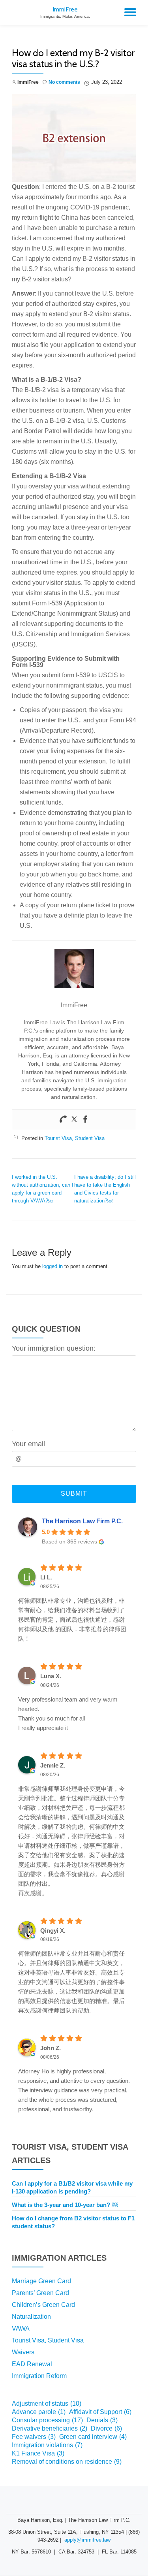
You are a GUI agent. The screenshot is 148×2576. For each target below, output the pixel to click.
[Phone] (63, 1120)
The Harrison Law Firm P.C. (82, 1521)
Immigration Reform (39, 2376)
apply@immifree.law (87, 2540)
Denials (102, 2420)
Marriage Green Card (41, 2281)
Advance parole (39, 2412)
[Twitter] (74, 1120)
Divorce (106, 2428)
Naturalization (31, 2317)
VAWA (21, 2328)
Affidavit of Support (100, 2412)
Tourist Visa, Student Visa (75, 1138)
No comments (64, 82)
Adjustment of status (47, 2404)
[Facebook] (85, 1120)
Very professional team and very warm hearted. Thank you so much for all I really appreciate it (68, 1714)
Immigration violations (47, 2445)
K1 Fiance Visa (38, 2453)
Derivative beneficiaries (50, 2428)
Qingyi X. (53, 1931)
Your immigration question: (54, 1348)
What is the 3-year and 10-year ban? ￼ (65, 2205)
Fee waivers (34, 2437)
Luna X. (51, 1676)
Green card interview (93, 2437)
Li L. (46, 1577)
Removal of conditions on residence (67, 2462)
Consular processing (47, 2420)
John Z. (51, 2048)
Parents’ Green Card (40, 2293)
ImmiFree (65, 9)
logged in (52, 1266)
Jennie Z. (53, 1765)
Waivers (23, 2352)
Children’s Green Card (43, 2305)
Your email (28, 1444)
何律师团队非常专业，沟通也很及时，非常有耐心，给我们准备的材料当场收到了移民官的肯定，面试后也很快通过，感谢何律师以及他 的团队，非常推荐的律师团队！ (72, 1620)
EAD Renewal (32, 2364)
